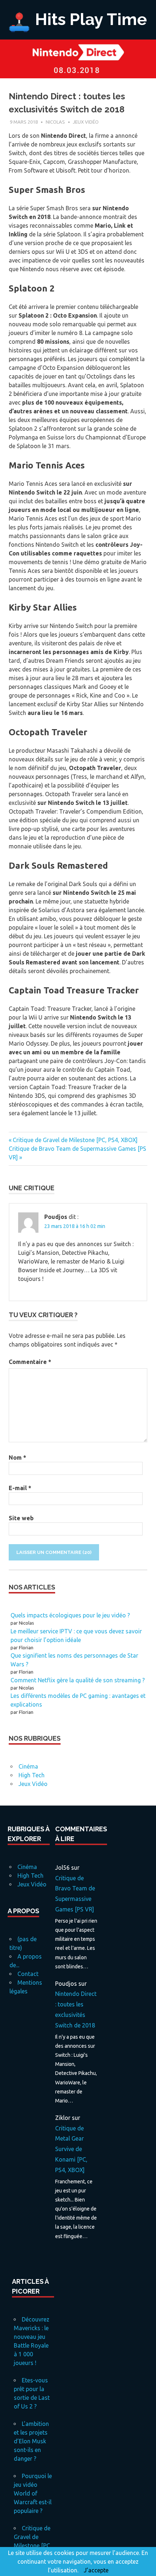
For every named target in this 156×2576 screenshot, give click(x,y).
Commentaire (30, 1362)
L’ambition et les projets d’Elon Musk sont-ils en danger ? (31, 2441)
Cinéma (28, 1766)
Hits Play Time (91, 19)
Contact (28, 1974)
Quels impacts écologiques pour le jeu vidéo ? (70, 1615)
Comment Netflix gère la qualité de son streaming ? (78, 1680)
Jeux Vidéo (86, 122)
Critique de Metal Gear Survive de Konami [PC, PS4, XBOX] (71, 2149)
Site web (21, 1518)
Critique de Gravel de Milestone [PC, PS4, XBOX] (75, 1140)
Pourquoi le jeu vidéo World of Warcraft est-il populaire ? (33, 2493)
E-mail (20, 1488)
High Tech (32, 1775)
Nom (17, 1457)
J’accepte (96, 2570)
